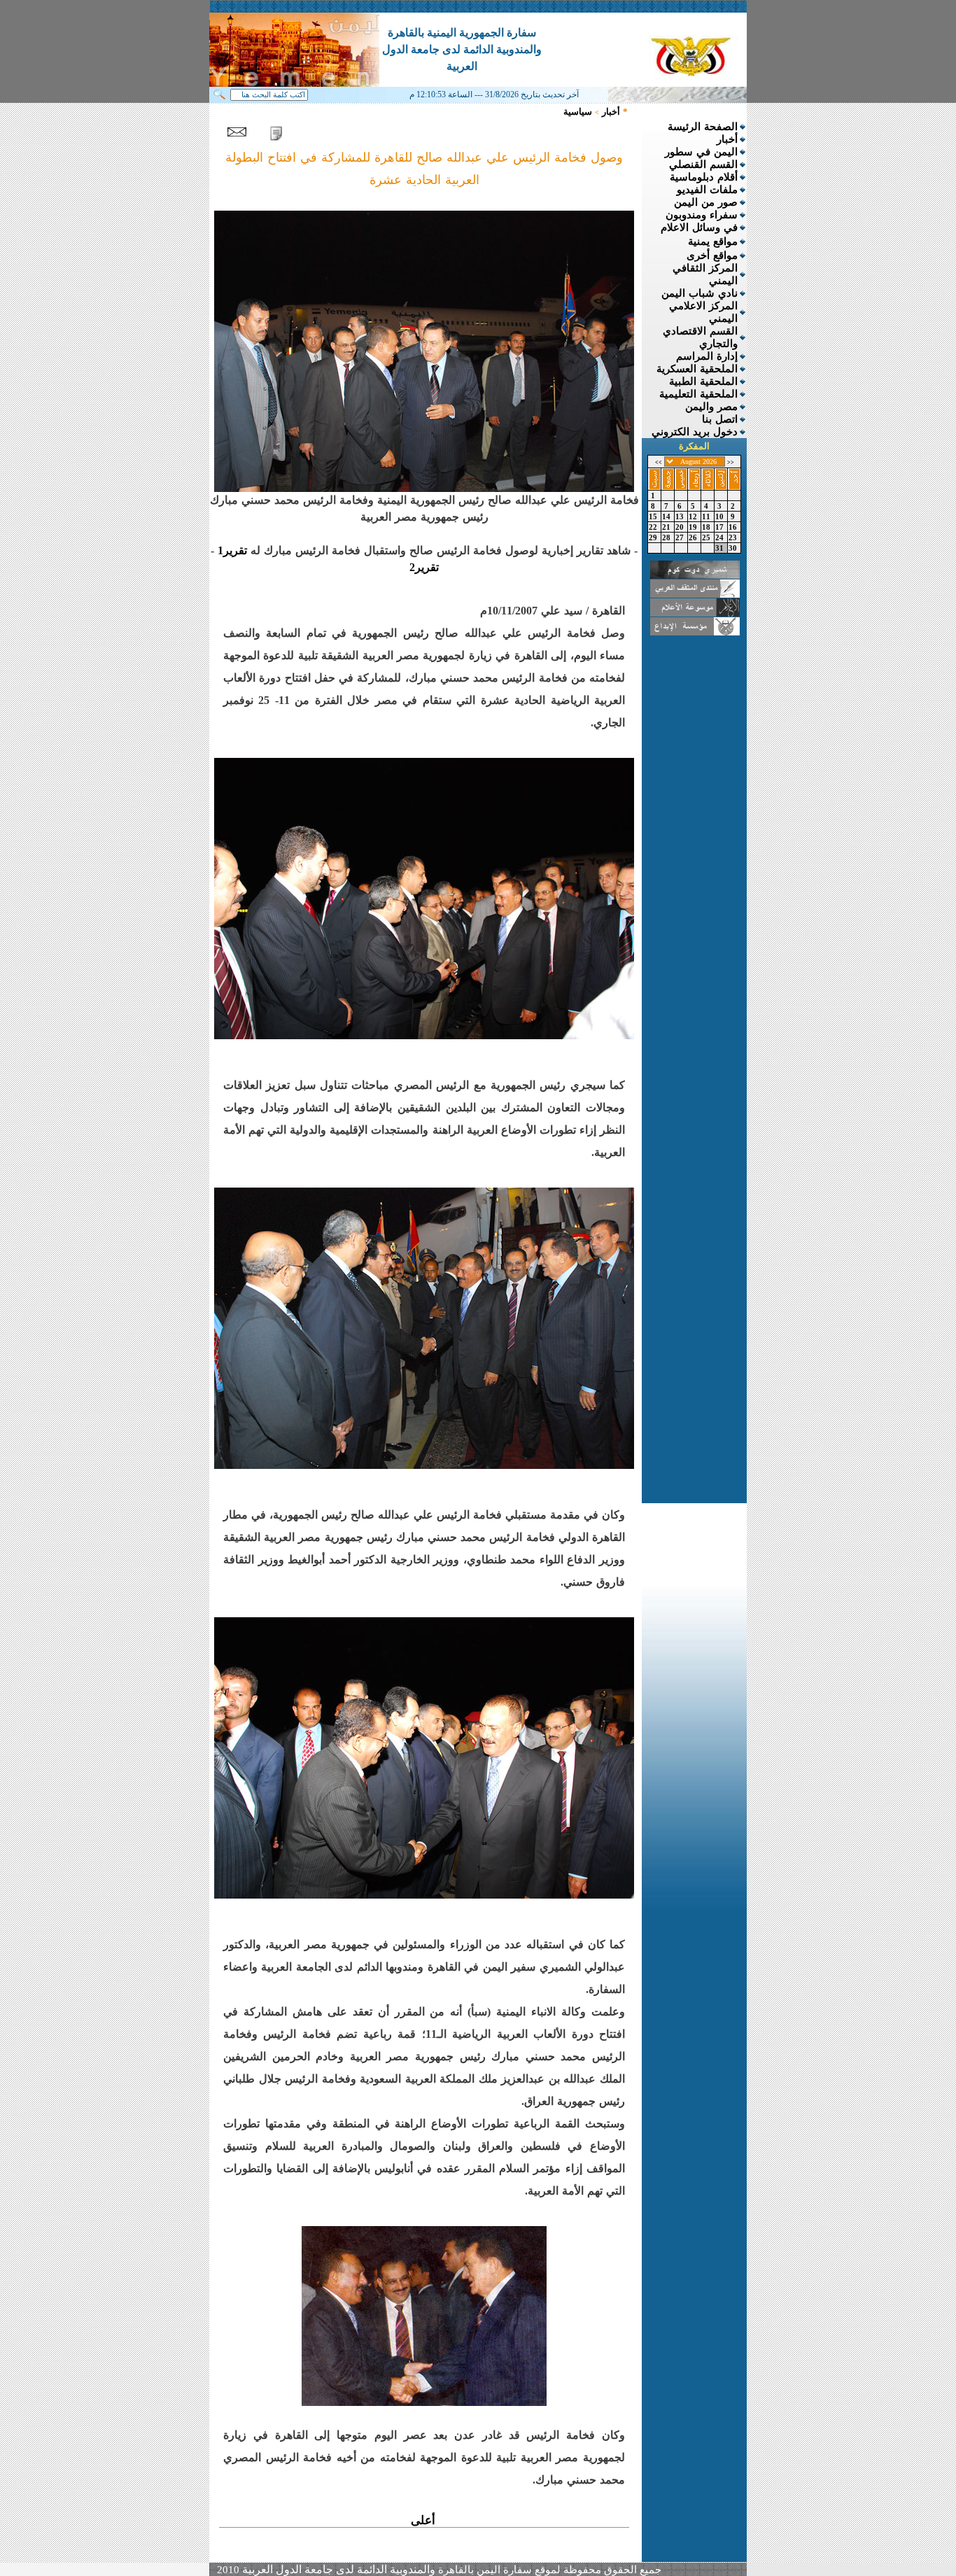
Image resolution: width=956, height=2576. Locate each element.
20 (681, 527)
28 (668, 537)
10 (721, 516)
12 (694, 516)
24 (721, 537)
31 (721, 548)
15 (654, 516)
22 (654, 527)
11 (708, 516)
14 (668, 516)
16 (734, 527)
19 (694, 527)
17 (721, 527)
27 (681, 537)
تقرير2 (424, 567)
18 (708, 527)
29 (654, 537)
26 (694, 537)
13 (681, 516)
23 (734, 537)
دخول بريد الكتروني (695, 432)
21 (668, 527)
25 (708, 537)
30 (734, 548)
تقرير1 (232, 550)
